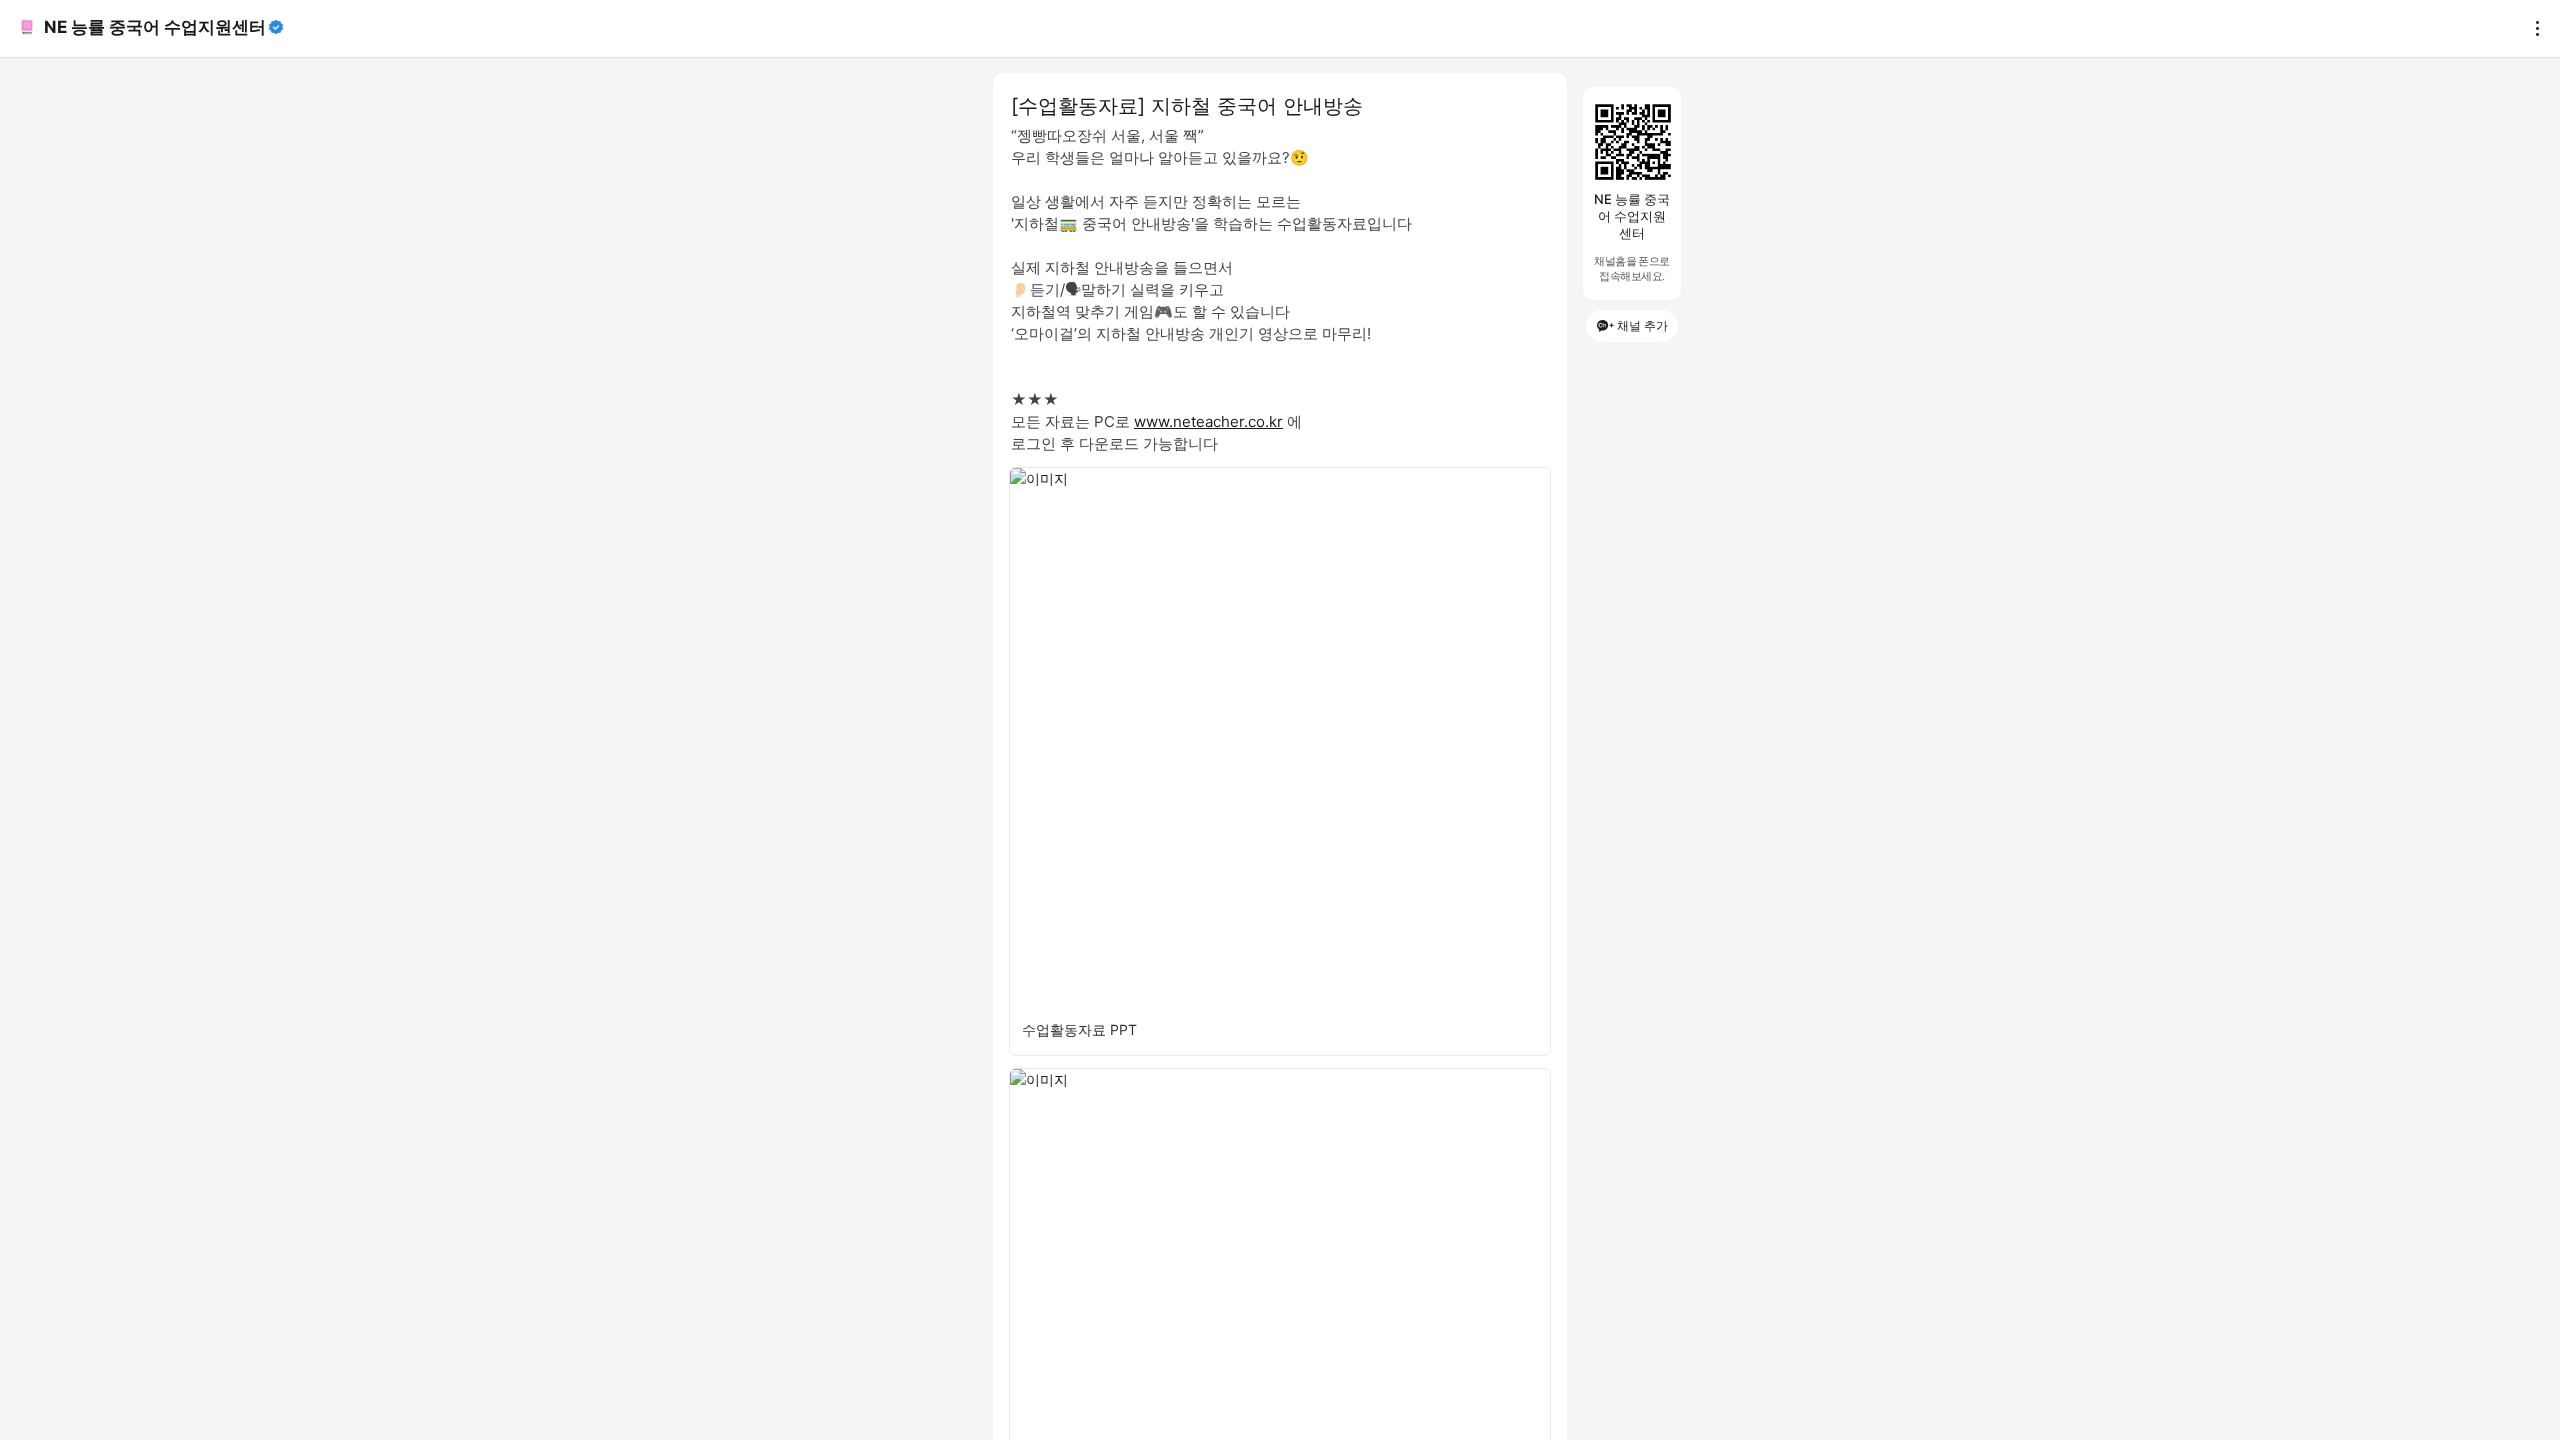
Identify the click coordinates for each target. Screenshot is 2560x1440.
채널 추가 (1642, 325)
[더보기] (2532, 28)
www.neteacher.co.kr (1208, 421)
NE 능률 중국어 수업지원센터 (155, 27)
